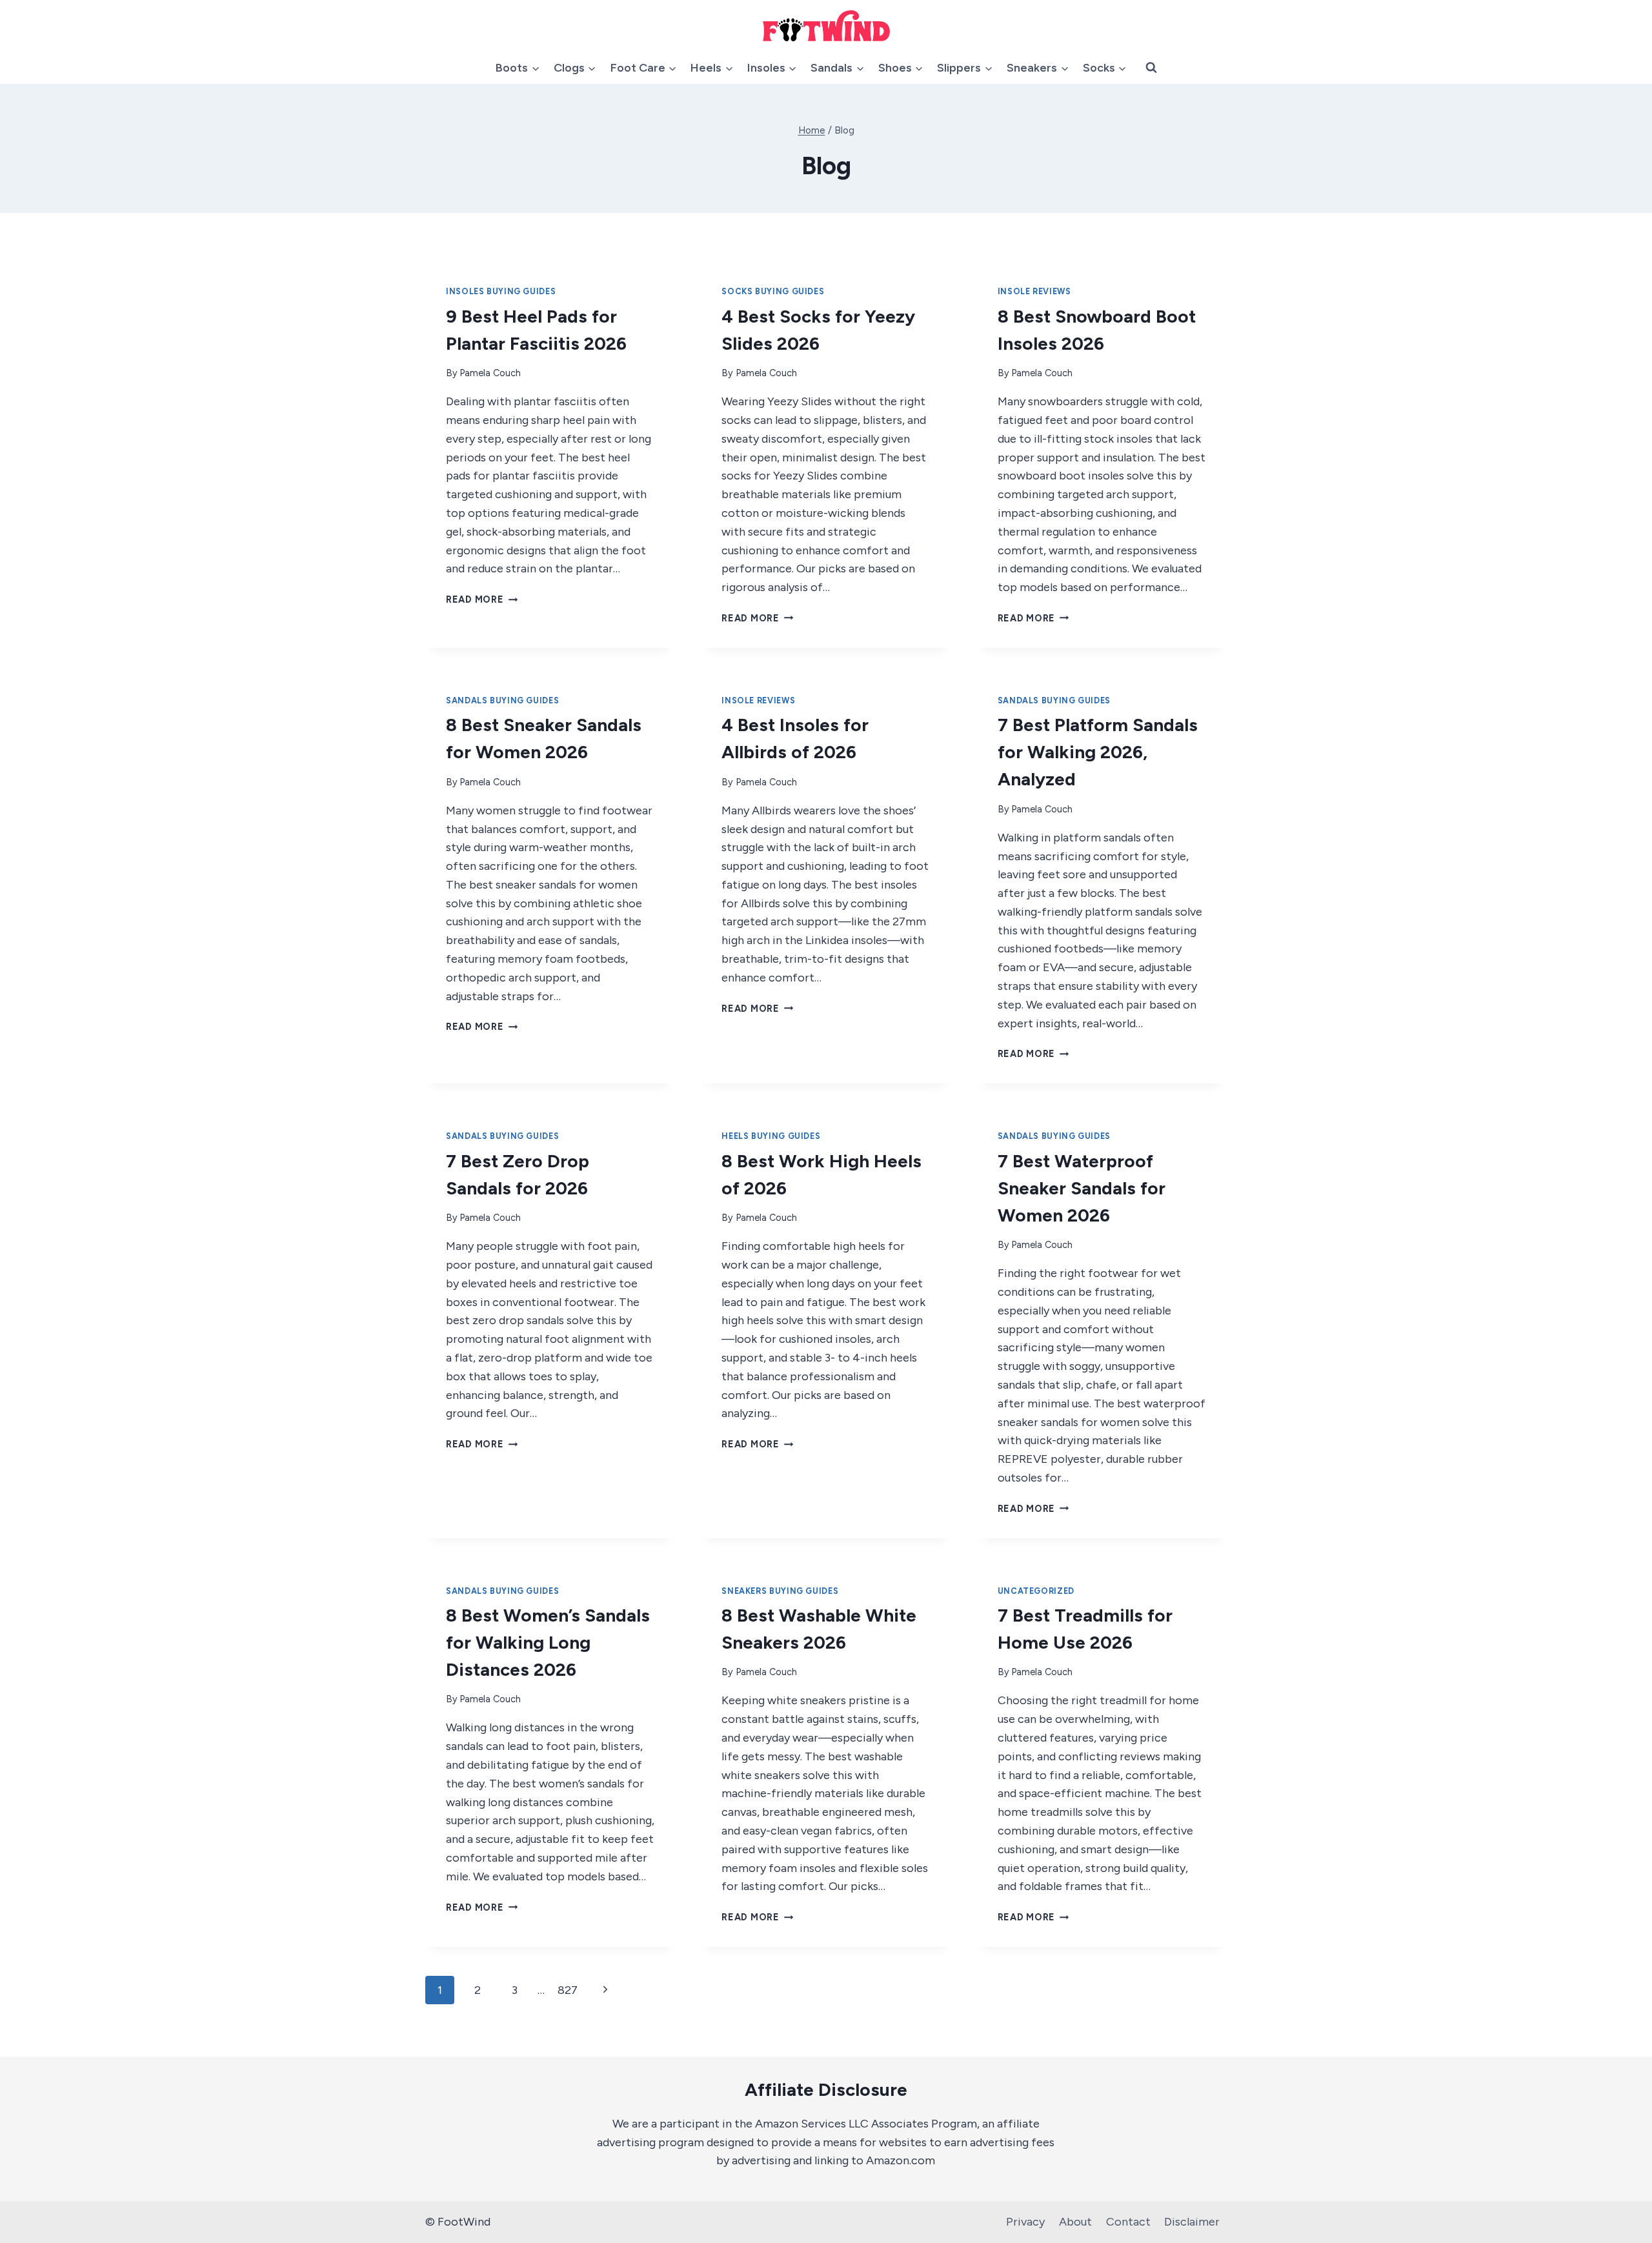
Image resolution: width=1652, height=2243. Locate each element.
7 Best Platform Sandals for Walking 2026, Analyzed (1098, 752)
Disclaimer (1192, 2222)
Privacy (1025, 2222)
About (1075, 2222)
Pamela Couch (490, 373)
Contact (1128, 2222)
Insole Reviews (1034, 291)
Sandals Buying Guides (502, 700)
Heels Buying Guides (771, 1136)
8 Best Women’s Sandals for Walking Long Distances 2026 (548, 1642)
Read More (482, 599)
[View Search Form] (1151, 68)
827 (568, 1990)
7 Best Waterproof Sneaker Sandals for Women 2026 (1082, 1188)
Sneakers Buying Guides (780, 1591)
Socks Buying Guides (773, 291)
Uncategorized (1036, 1591)
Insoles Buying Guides (501, 291)
